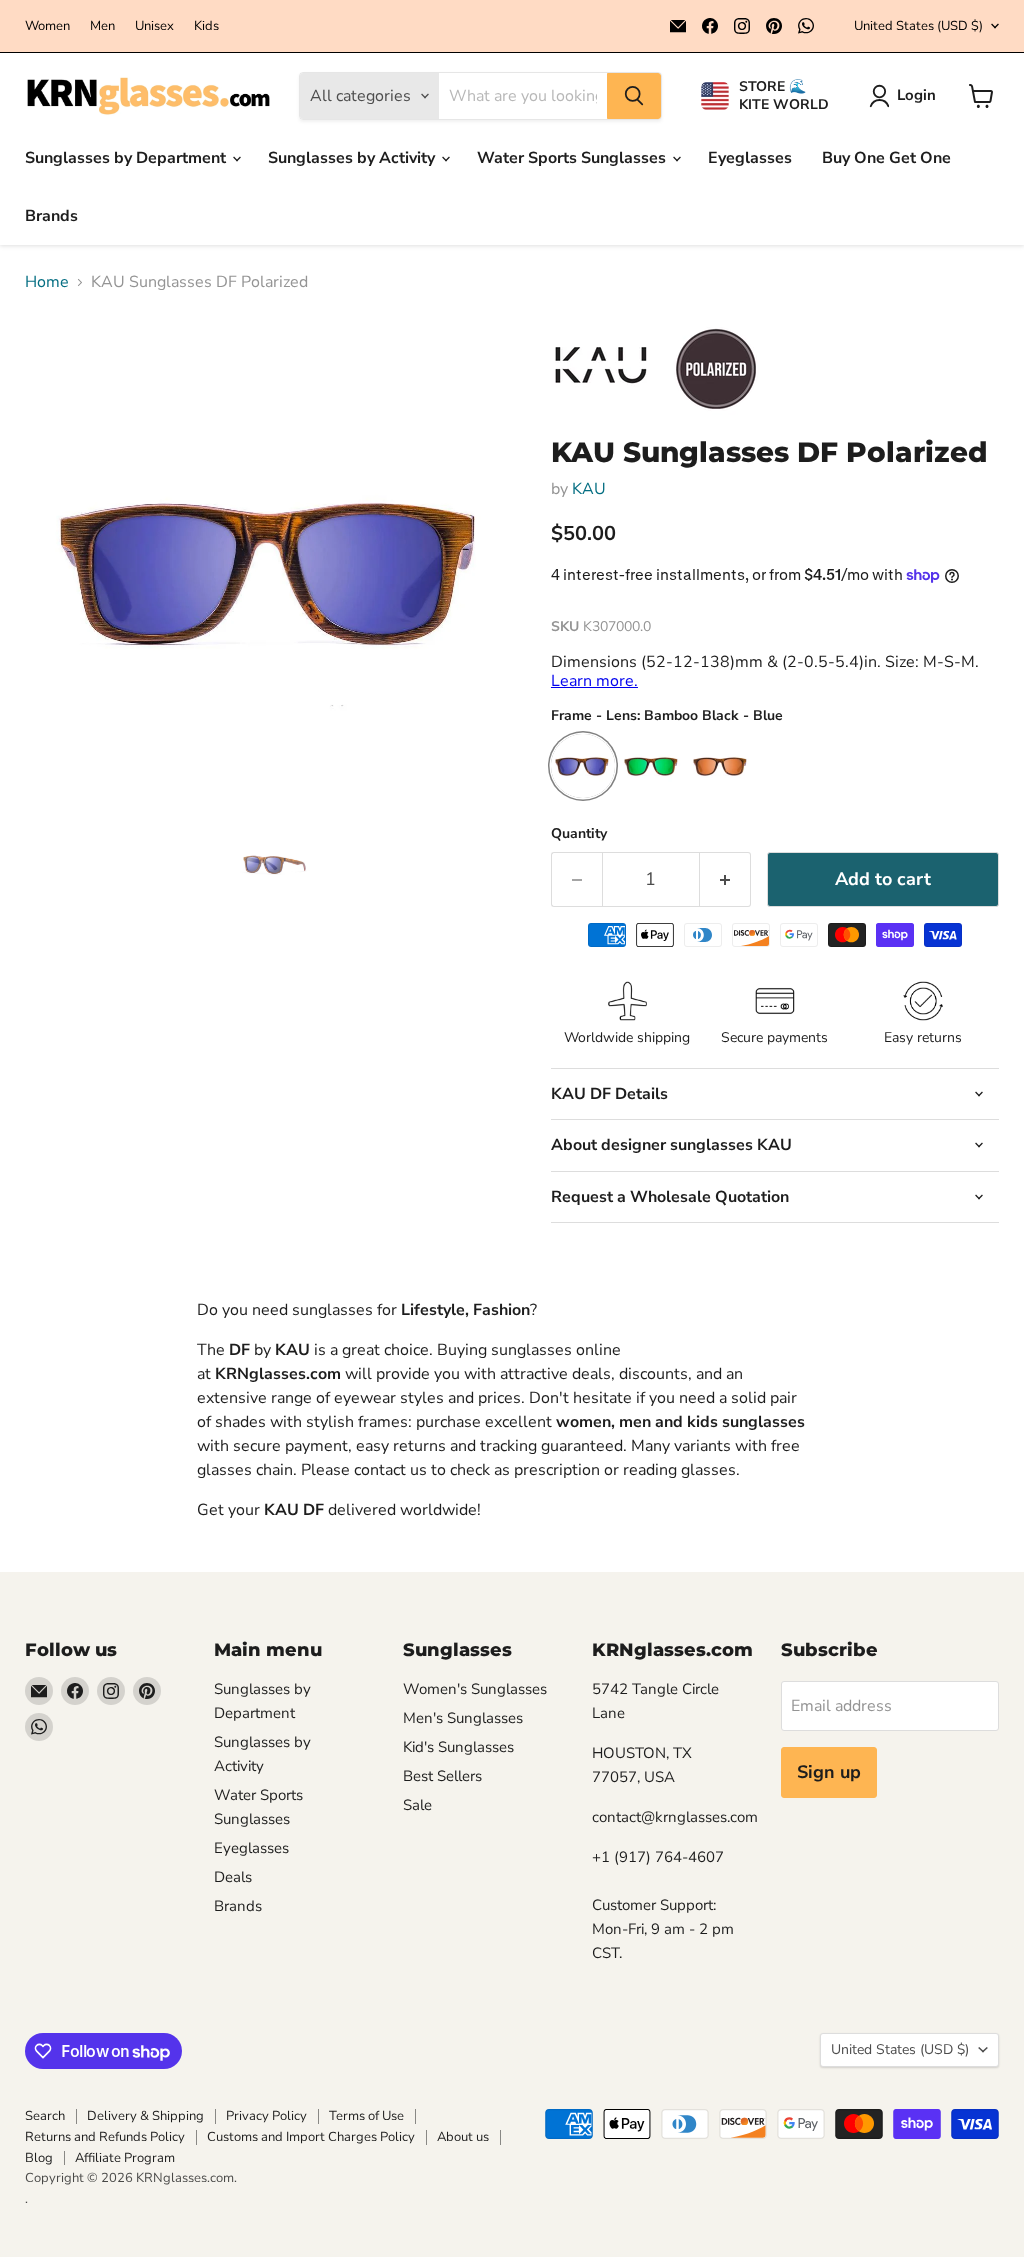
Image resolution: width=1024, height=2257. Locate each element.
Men (102, 26)
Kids (206, 26)
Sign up (829, 1772)
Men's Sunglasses (463, 1718)
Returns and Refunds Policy (105, 2137)
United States (918, 26)
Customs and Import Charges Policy (311, 2137)
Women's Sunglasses (475, 1689)
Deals (233, 1877)
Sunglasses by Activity (353, 158)
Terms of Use (366, 2116)
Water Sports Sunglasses (573, 158)
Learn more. (594, 681)
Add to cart (883, 879)
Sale (417, 1805)
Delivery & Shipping (145, 2116)
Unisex (154, 26)
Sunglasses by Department (127, 158)
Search (45, 2116)
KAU (589, 489)
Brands (51, 216)
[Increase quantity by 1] (725, 879)
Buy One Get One (886, 158)
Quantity (579, 834)
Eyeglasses (750, 158)
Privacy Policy (266, 2116)
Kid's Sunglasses (458, 1747)
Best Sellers (442, 1776)
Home (47, 282)
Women (47, 26)
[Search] (634, 96)
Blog (39, 2158)
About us (463, 2137)
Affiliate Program (125, 2158)
